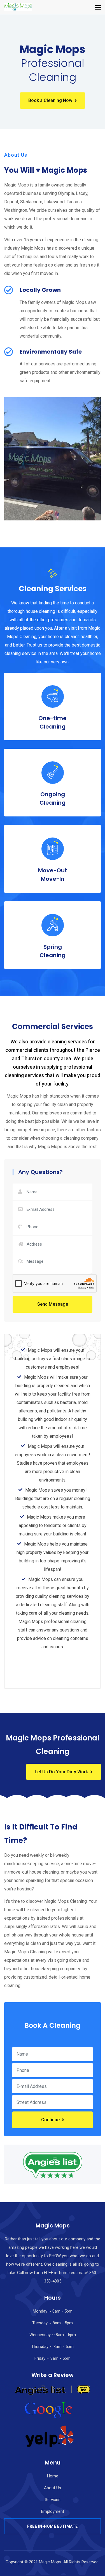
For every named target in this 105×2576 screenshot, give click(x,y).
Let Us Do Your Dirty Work (61, 1772)
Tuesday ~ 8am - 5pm (53, 2323)
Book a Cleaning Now (50, 100)
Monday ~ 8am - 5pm (53, 2311)
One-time (53, 722)
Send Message (53, 1304)
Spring (53, 951)
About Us (53, 2488)
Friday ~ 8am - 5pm (53, 2358)
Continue (50, 2120)
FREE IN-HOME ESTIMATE (53, 2526)
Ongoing (53, 798)
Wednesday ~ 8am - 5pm (53, 2335)
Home (53, 2476)
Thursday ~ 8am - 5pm (53, 2347)
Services (53, 2500)
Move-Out (53, 875)
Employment (53, 2511)
